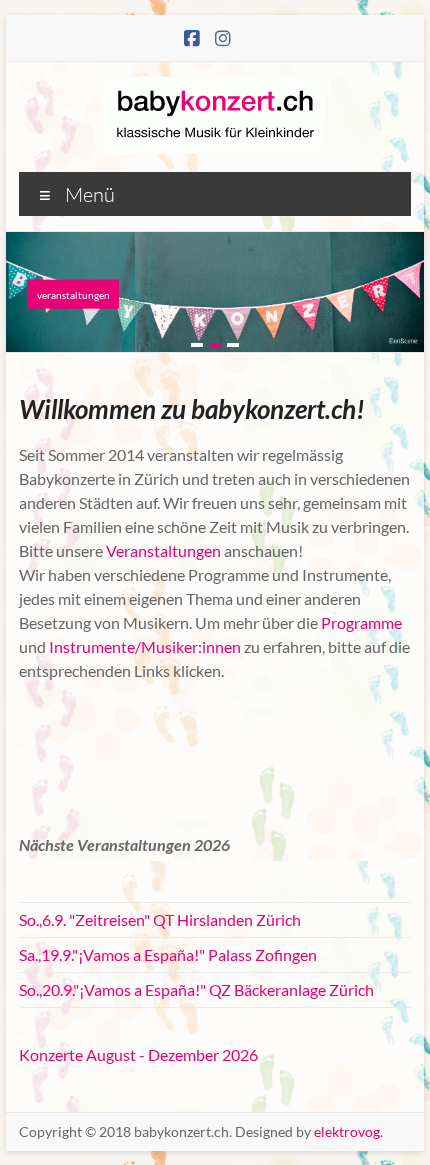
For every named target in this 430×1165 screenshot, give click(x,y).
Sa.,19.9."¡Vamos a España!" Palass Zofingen (168, 954)
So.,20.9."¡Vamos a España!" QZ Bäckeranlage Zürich (196, 989)
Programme (361, 622)
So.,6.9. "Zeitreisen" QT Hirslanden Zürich (160, 919)
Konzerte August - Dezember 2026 (138, 1054)
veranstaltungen (73, 294)
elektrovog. (348, 1131)
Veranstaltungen (163, 550)
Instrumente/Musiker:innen (143, 646)
